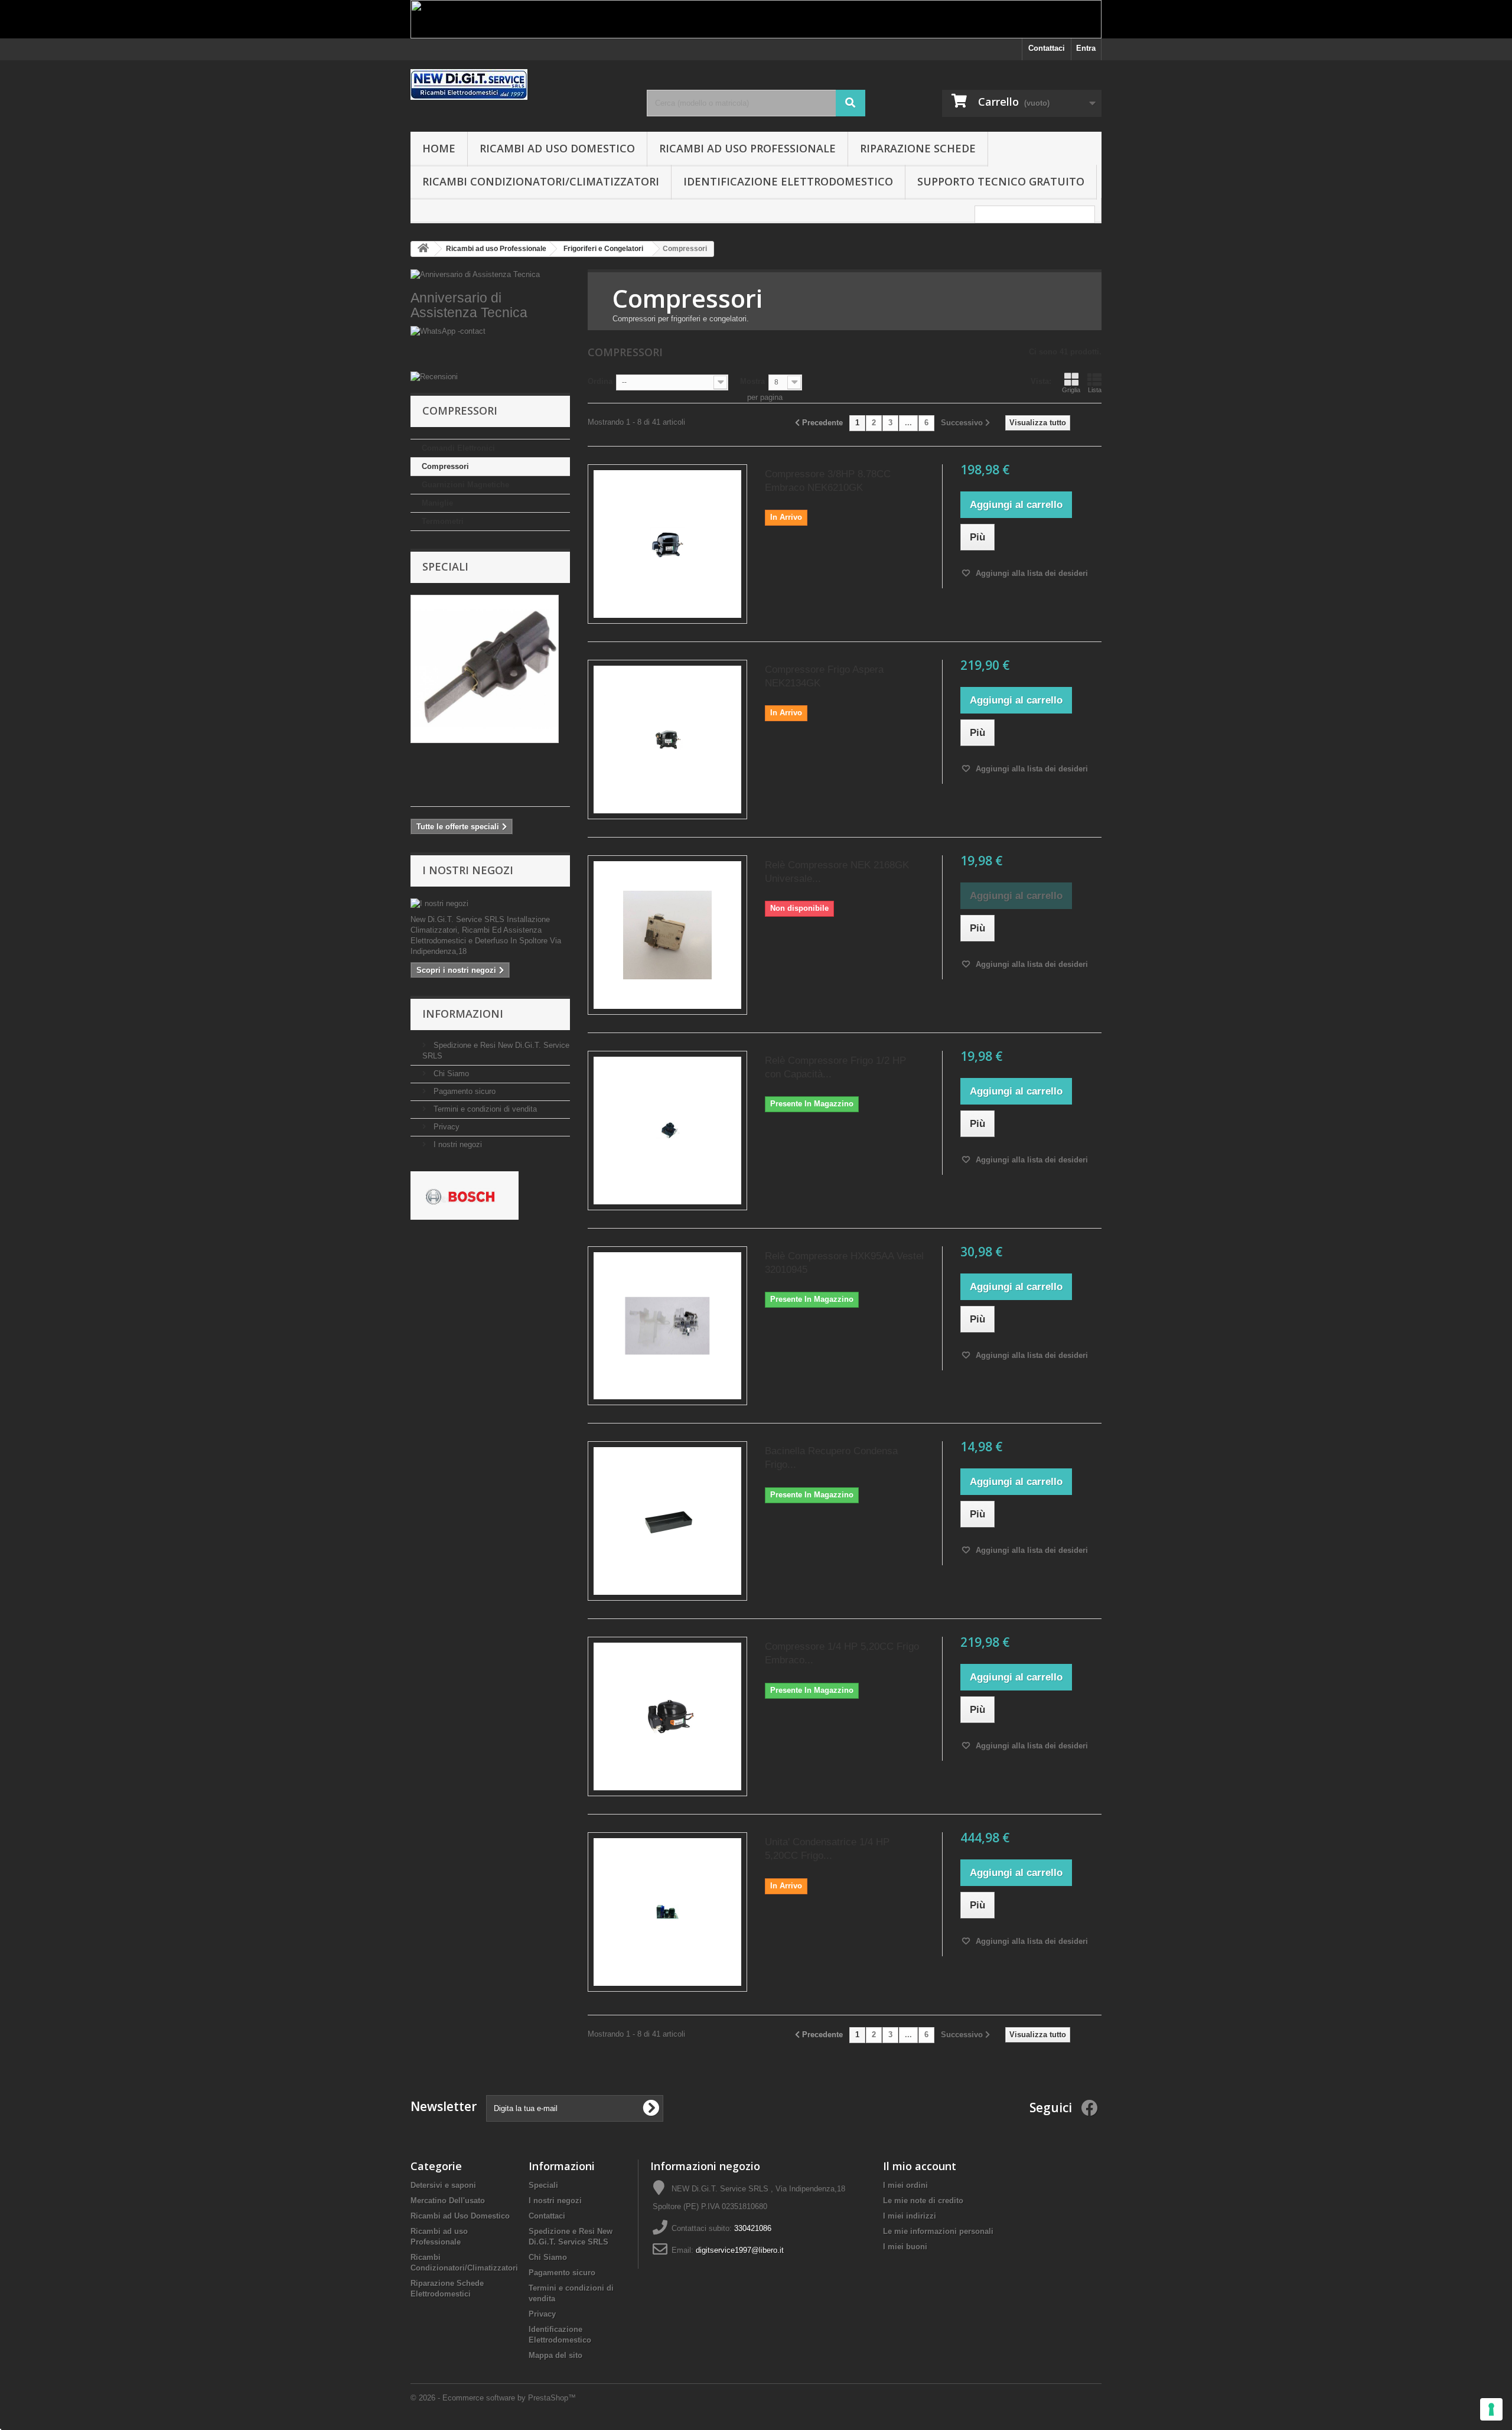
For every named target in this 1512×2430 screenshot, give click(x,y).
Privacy (445, 1127)
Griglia (1071, 390)
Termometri (443, 521)
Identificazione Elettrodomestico (788, 181)
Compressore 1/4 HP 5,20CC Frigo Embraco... (842, 1653)
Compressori (445, 466)
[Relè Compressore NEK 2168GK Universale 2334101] (667, 935)
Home (439, 148)
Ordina (600, 381)
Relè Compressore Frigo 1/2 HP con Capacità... (835, 1067)
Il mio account (920, 2166)
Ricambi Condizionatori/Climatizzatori (541, 181)
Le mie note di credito (923, 2201)
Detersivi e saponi (443, 2185)
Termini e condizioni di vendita (484, 1109)
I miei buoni (905, 2247)
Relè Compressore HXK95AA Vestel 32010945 (844, 1263)
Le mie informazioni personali (938, 2231)
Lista (1095, 390)
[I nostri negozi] (490, 904)
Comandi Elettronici (458, 448)
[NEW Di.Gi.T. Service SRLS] (520, 84)
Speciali (445, 566)
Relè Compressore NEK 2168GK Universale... (837, 872)
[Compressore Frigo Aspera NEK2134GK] (667, 740)
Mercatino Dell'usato (448, 2201)
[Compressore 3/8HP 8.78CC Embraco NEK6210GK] (667, 544)
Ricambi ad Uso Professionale (747, 148)
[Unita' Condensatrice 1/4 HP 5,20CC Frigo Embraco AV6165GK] (667, 1912)
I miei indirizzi (910, 2216)
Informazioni (463, 1014)
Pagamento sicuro (463, 1091)
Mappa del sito (555, 2355)
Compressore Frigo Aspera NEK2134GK (824, 676)
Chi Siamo (450, 1074)
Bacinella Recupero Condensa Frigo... (831, 1458)
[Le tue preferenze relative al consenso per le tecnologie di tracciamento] (1491, 2409)
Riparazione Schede (918, 148)
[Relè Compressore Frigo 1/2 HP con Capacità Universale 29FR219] (667, 1131)
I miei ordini (905, 2185)
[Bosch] (465, 1195)
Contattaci (1047, 48)
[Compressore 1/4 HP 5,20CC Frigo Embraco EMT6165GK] (667, 1716)
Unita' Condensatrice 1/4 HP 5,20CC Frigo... (827, 1849)
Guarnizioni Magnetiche (465, 485)
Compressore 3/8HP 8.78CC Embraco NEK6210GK (828, 481)
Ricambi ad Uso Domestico (557, 148)
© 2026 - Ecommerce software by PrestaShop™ (493, 2398)
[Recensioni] (490, 377)
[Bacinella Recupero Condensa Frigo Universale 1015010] (667, 1521)
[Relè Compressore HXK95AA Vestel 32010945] (667, 1326)
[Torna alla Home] (423, 249)
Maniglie (437, 503)
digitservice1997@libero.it (740, 2250)
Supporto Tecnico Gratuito (1001, 181)
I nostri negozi (468, 870)
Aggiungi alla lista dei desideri (1031, 573)
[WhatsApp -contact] (490, 349)
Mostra (752, 381)
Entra (1086, 48)
